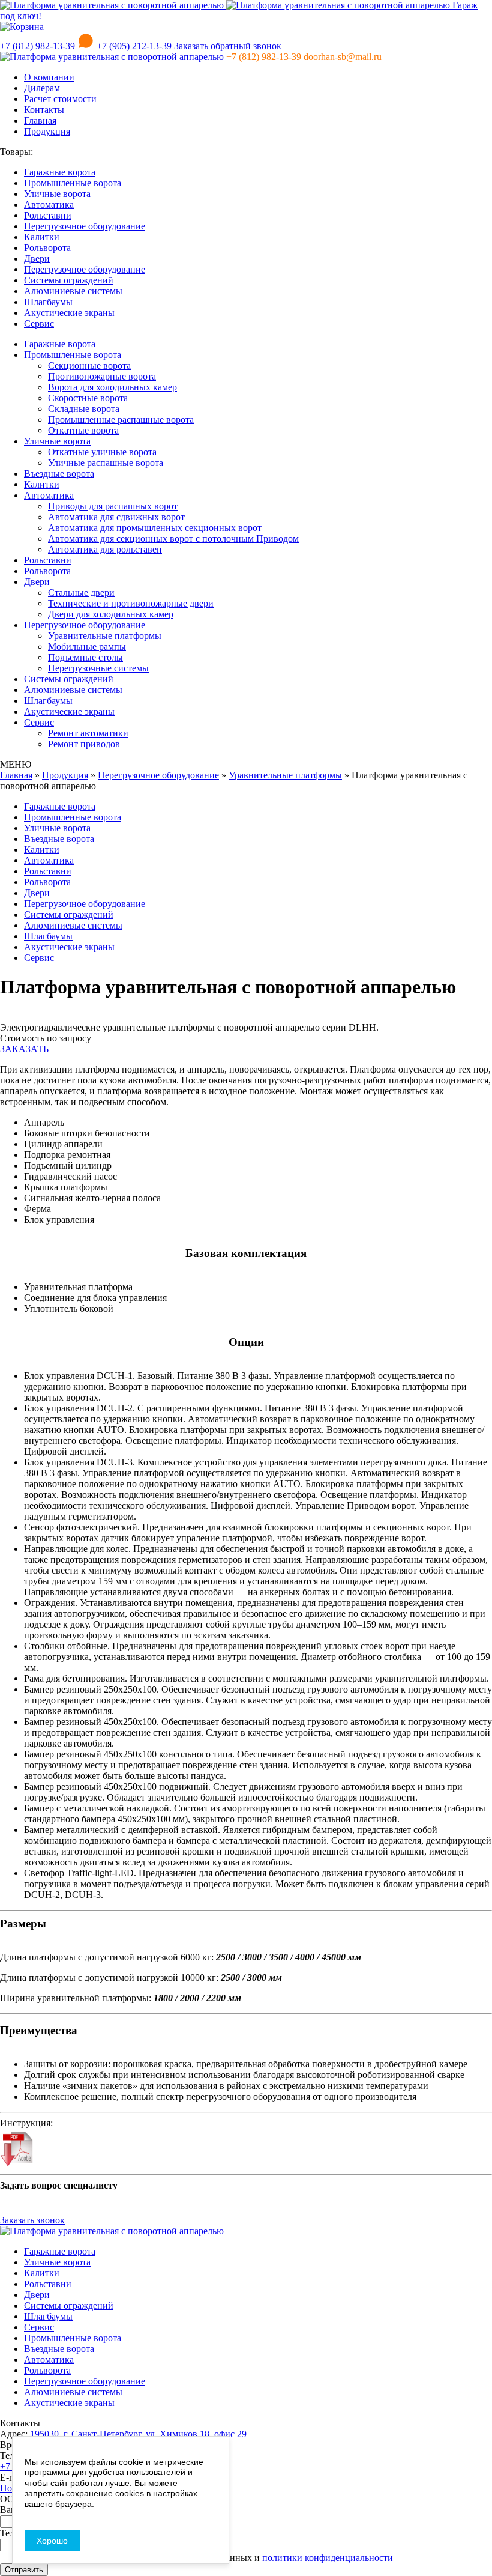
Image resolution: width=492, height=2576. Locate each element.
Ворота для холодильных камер (112, 387)
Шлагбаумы (48, 302)
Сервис (39, 323)
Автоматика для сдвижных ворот (116, 517)
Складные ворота (84, 409)
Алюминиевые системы (73, 291)
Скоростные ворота (88, 398)
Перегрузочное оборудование (85, 226)
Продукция (47, 131)
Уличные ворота (57, 194)
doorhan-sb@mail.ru (343, 57)
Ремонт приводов (84, 744)
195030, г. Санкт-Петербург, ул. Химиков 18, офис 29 (138, 2434)
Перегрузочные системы (98, 668)
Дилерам (42, 88)
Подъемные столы (85, 657)
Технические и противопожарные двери (131, 603)
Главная (40, 120)
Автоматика (49, 205)
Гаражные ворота (60, 172)
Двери (37, 259)
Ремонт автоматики (88, 733)
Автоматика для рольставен (105, 549)
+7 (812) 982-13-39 (39, 46)
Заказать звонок (32, 2220)
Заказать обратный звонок (228, 46)
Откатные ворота (83, 430)
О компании (49, 77)
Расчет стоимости (60, 99)
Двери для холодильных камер (111, 614)
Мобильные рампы (87, 647)
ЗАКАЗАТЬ (24, 1049)
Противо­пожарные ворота (102, 376)
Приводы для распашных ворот (113, 506)
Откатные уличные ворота (102, 452)
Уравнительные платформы (105, 636)
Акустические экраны (69, 313)
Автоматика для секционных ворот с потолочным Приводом (173, 538)
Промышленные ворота (73, 183)
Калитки (42, 237)
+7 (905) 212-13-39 (134, 46)
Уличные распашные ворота (106, 463)
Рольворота (47, 248)
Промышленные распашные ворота (121, 420)
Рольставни (48, 215)
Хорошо (52, 2541)
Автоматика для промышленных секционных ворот (155, 528)
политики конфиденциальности (328, 2558)
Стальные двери (81, 592)
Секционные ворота (89, 365)
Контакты (44, 110)
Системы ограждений (69, 280)
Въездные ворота (59, 474)
